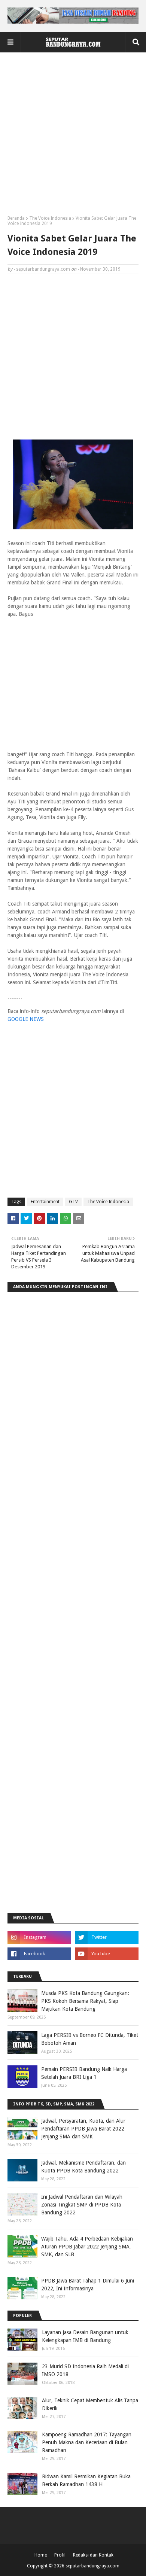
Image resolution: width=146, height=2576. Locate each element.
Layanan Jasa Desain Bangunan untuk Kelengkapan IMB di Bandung (85, 2336)
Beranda (16, 218)
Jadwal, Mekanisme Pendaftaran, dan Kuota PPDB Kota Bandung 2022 (83, 2167)
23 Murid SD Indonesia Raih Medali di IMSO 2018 (85, 2370)
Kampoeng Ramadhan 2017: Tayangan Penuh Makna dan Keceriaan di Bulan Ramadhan (87, 2442)
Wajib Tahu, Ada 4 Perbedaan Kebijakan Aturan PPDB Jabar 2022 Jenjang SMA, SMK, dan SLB (87, 2247)
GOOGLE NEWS (26, 1019)
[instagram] (39, 1937)
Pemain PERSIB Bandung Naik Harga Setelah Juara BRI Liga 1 (84, 2073)
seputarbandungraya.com (43, 269)
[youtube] (107, 1954)
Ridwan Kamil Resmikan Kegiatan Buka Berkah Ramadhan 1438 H (86, 2480)
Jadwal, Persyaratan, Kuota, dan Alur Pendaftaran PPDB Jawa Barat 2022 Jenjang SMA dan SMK (83, 2129)
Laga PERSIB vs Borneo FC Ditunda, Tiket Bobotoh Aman (90, 2039)
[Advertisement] (73, 137)
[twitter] (107, 1937)
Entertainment (45, 1202)
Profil (60, 2555)
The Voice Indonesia (50, 218)
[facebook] (39, 1954)
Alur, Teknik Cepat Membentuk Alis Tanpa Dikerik (90, 2404)
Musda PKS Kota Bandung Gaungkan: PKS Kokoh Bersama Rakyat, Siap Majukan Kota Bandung (85, 2001)
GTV (73, 1202)
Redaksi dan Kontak (93, 2555)
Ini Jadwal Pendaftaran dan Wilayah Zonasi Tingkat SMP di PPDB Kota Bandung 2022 (82, 2205)
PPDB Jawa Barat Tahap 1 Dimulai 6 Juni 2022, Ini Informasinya (88, 2285)
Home (41, 2555)
